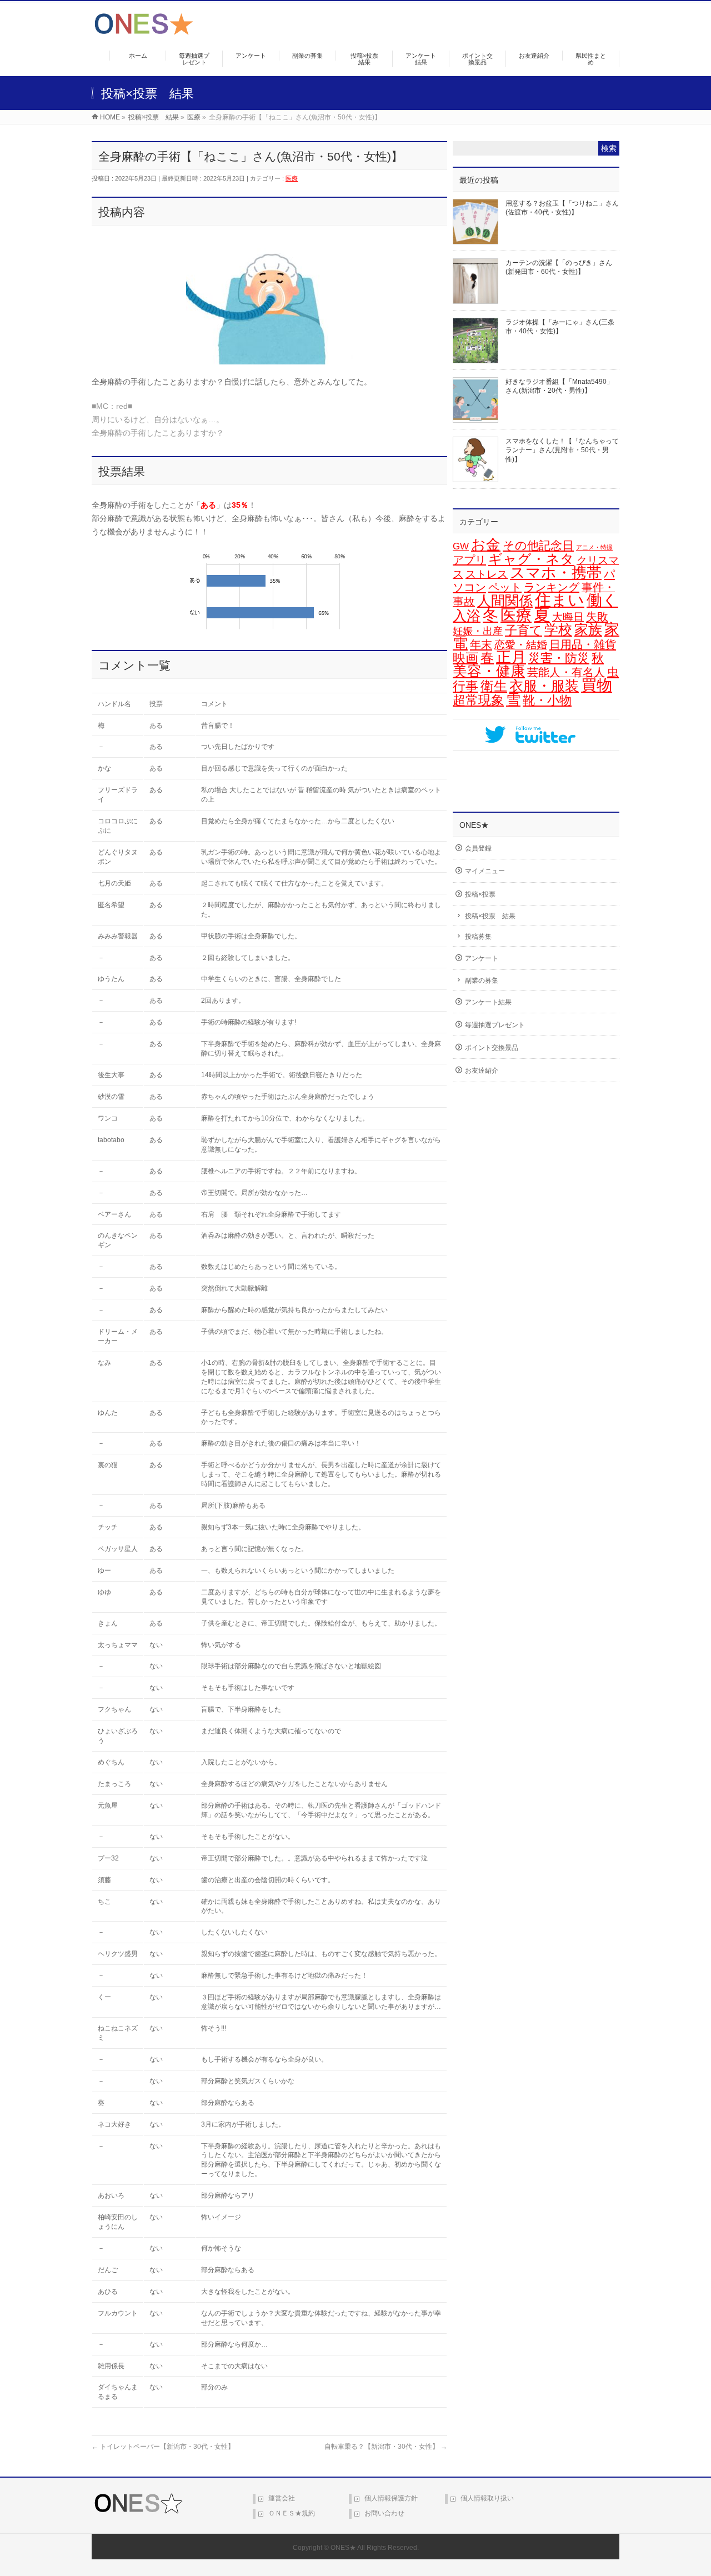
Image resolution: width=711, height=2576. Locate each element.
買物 (597, 685)
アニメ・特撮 (594, 547)
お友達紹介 (482, 1071)
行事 (465, 686)
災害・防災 (559, 658)
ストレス (487, 574)
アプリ (469, 560)
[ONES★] (144, 31)
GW (461, 546)
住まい (560, 600)
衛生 (494, 686)
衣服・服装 (544, 686)
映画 (465, 658)
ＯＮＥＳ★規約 (292, 2513)
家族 (588, 630)
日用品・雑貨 (583, 644)
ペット (505, 587)
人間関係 (505, 601)
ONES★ (343, 2548)
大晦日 (568, 617)
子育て (524, 630)
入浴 (467, 616)
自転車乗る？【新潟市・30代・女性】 (386, 2447)
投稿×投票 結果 (490, 916)
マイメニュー (485, 871)
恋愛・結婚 (521, 645)
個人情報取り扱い (487, 2498)
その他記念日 (538, 546)
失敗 (597, 616)
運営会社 (282, 2498)
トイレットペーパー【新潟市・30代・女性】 (163, 2447)
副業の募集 (482, 981)
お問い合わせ (384, 2513)
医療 (292, 178)
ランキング (552, 587)
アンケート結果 (488, 1002)
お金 (486, 544)
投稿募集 (478, 937)
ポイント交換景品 (492, 1048)
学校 (558, 629)
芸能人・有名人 (566, 672)
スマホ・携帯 (556, 573)
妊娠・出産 (478, 631)
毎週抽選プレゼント (495, 1025)
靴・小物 (547, 700)
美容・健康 (489, 671)
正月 (511, 657)
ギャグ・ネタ (531, 559)
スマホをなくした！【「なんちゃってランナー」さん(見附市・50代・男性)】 (562, 450)
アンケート (482, 958)
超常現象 (478, 700)
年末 (481, 644)
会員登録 (478, 848)
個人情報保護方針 (391, 2498)
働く (602, 600)
